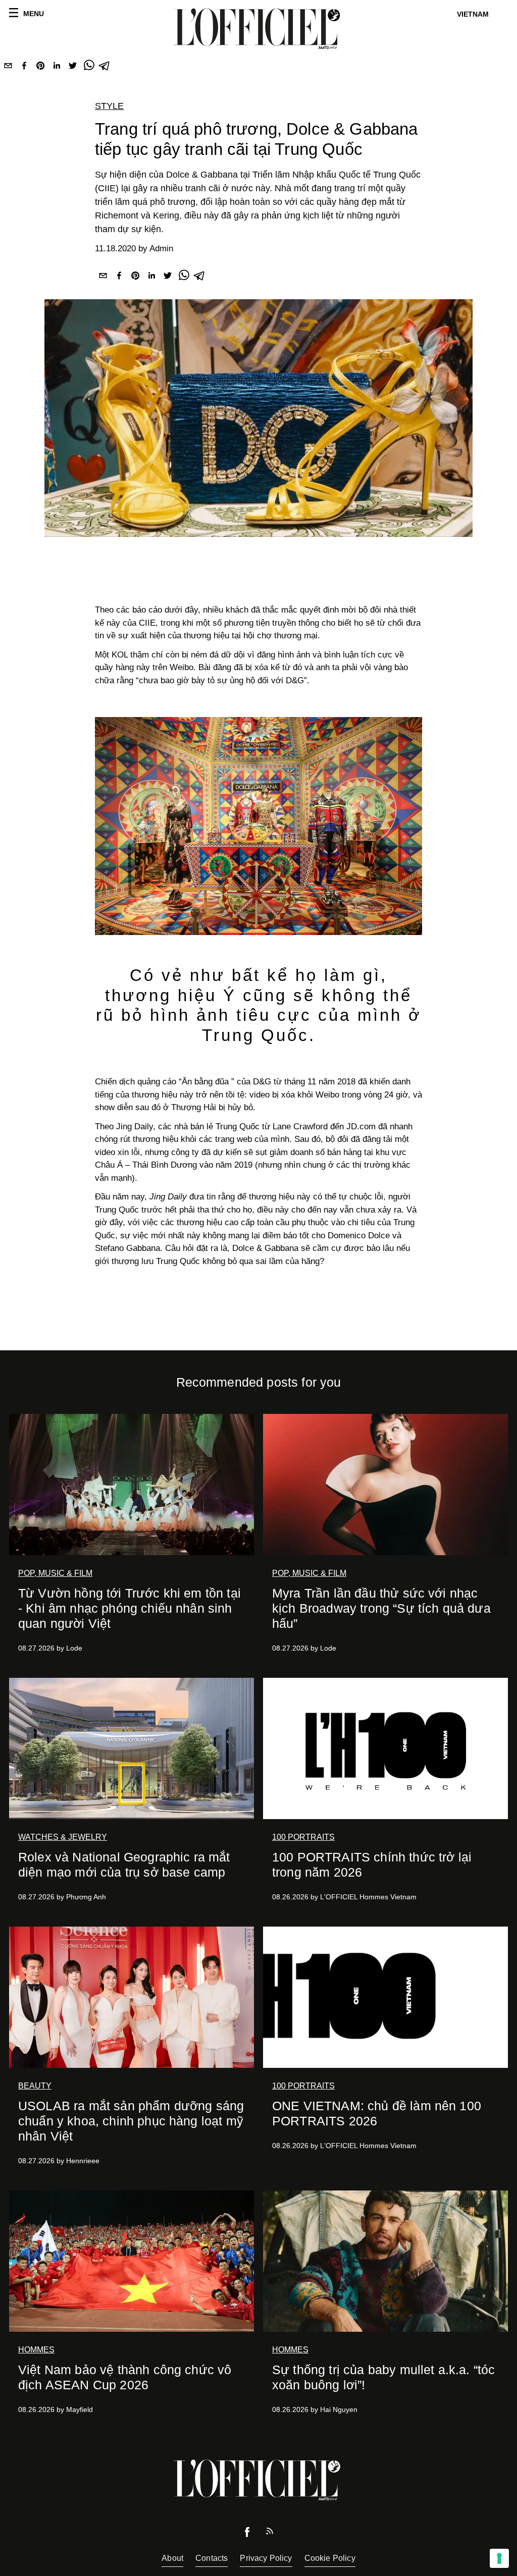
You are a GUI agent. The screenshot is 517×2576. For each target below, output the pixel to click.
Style (109, 106)
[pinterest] (40, 68)
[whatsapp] (89, 68)
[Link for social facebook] (247, 2534)
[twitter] (73, 68)
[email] (8, 68)
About (172, 2558)
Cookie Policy (330, 2558)
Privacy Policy (266, 2558)
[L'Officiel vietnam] (258, 29)
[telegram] (105, 68)
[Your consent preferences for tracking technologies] (499, 2558)
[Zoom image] (258, 826)
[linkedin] (57, 68)
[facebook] (24, 68)
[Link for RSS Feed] (270, 2533)
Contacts (212, 2558)
